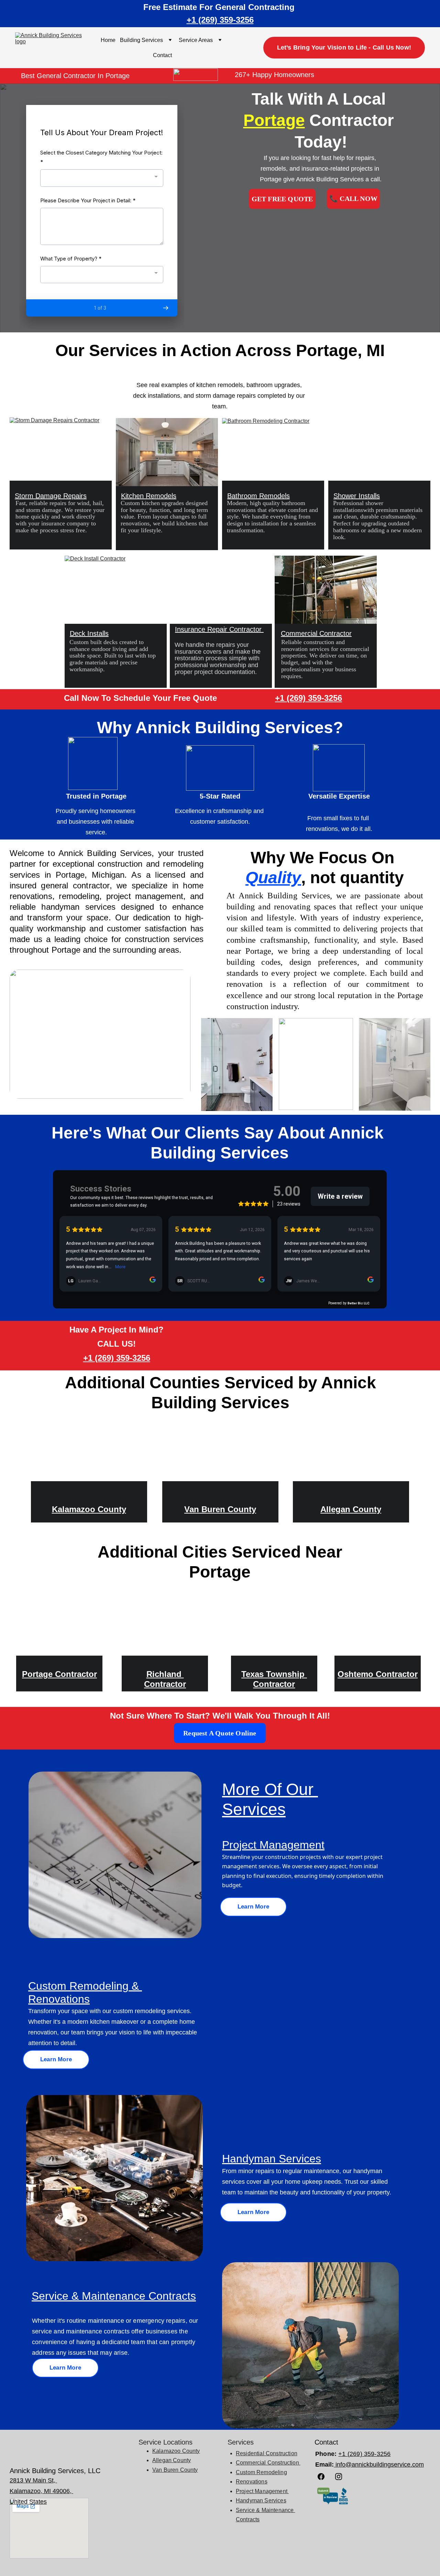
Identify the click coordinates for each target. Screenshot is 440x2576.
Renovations (252, 2482)
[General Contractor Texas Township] (274, 1626)
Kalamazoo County (89, 1509)
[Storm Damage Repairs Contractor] (61, 451)
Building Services (141, 40)
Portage (274, 120)
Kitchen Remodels (149, 496)
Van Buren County (220, 1509)
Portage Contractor (59, 1674)
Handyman (250, 2159)
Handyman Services (261, 2500)
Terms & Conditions (166, 2563)
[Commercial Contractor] (326, 590)
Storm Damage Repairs (51, 496)
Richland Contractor (165, 1679)
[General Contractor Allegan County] (351, 1457)
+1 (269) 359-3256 (220, 20)
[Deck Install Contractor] (116, 590)
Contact (162, 55)
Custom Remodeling (261, 2472)
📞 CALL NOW (353, 199)
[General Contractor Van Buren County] (220, 1457)
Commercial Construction (268, 2463)
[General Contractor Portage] (59, 1626)
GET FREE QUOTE (282, 199)
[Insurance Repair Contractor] (221, 590)
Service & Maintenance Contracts (114, 2296)
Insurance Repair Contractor (219, 629)
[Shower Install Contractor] (379, 452)
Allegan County (351, 1509)
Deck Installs (89, 633)
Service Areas (196, 40)
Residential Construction (267, 2453)
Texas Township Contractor (274, 1679)
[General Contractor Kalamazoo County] (89, 1457)
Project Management (273, 1845)
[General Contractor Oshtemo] (378, 1626)
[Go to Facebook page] (324, 2477)
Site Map (220, 2563)
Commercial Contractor (316, 633)
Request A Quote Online (220, 1733)
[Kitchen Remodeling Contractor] (167, 452)
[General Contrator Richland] (165, 1626)
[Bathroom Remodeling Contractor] (273, 452)
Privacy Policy (268, 2563)
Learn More (253, 1907)
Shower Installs (357, 496)
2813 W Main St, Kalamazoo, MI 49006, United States (41, 2491)
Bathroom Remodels (258, 496)
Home (108, 40)
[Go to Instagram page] (339, 2477)
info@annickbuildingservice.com (379, 2465)
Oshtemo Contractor (378, 1674)
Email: (324, 2465)
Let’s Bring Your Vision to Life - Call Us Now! (344, 47)
